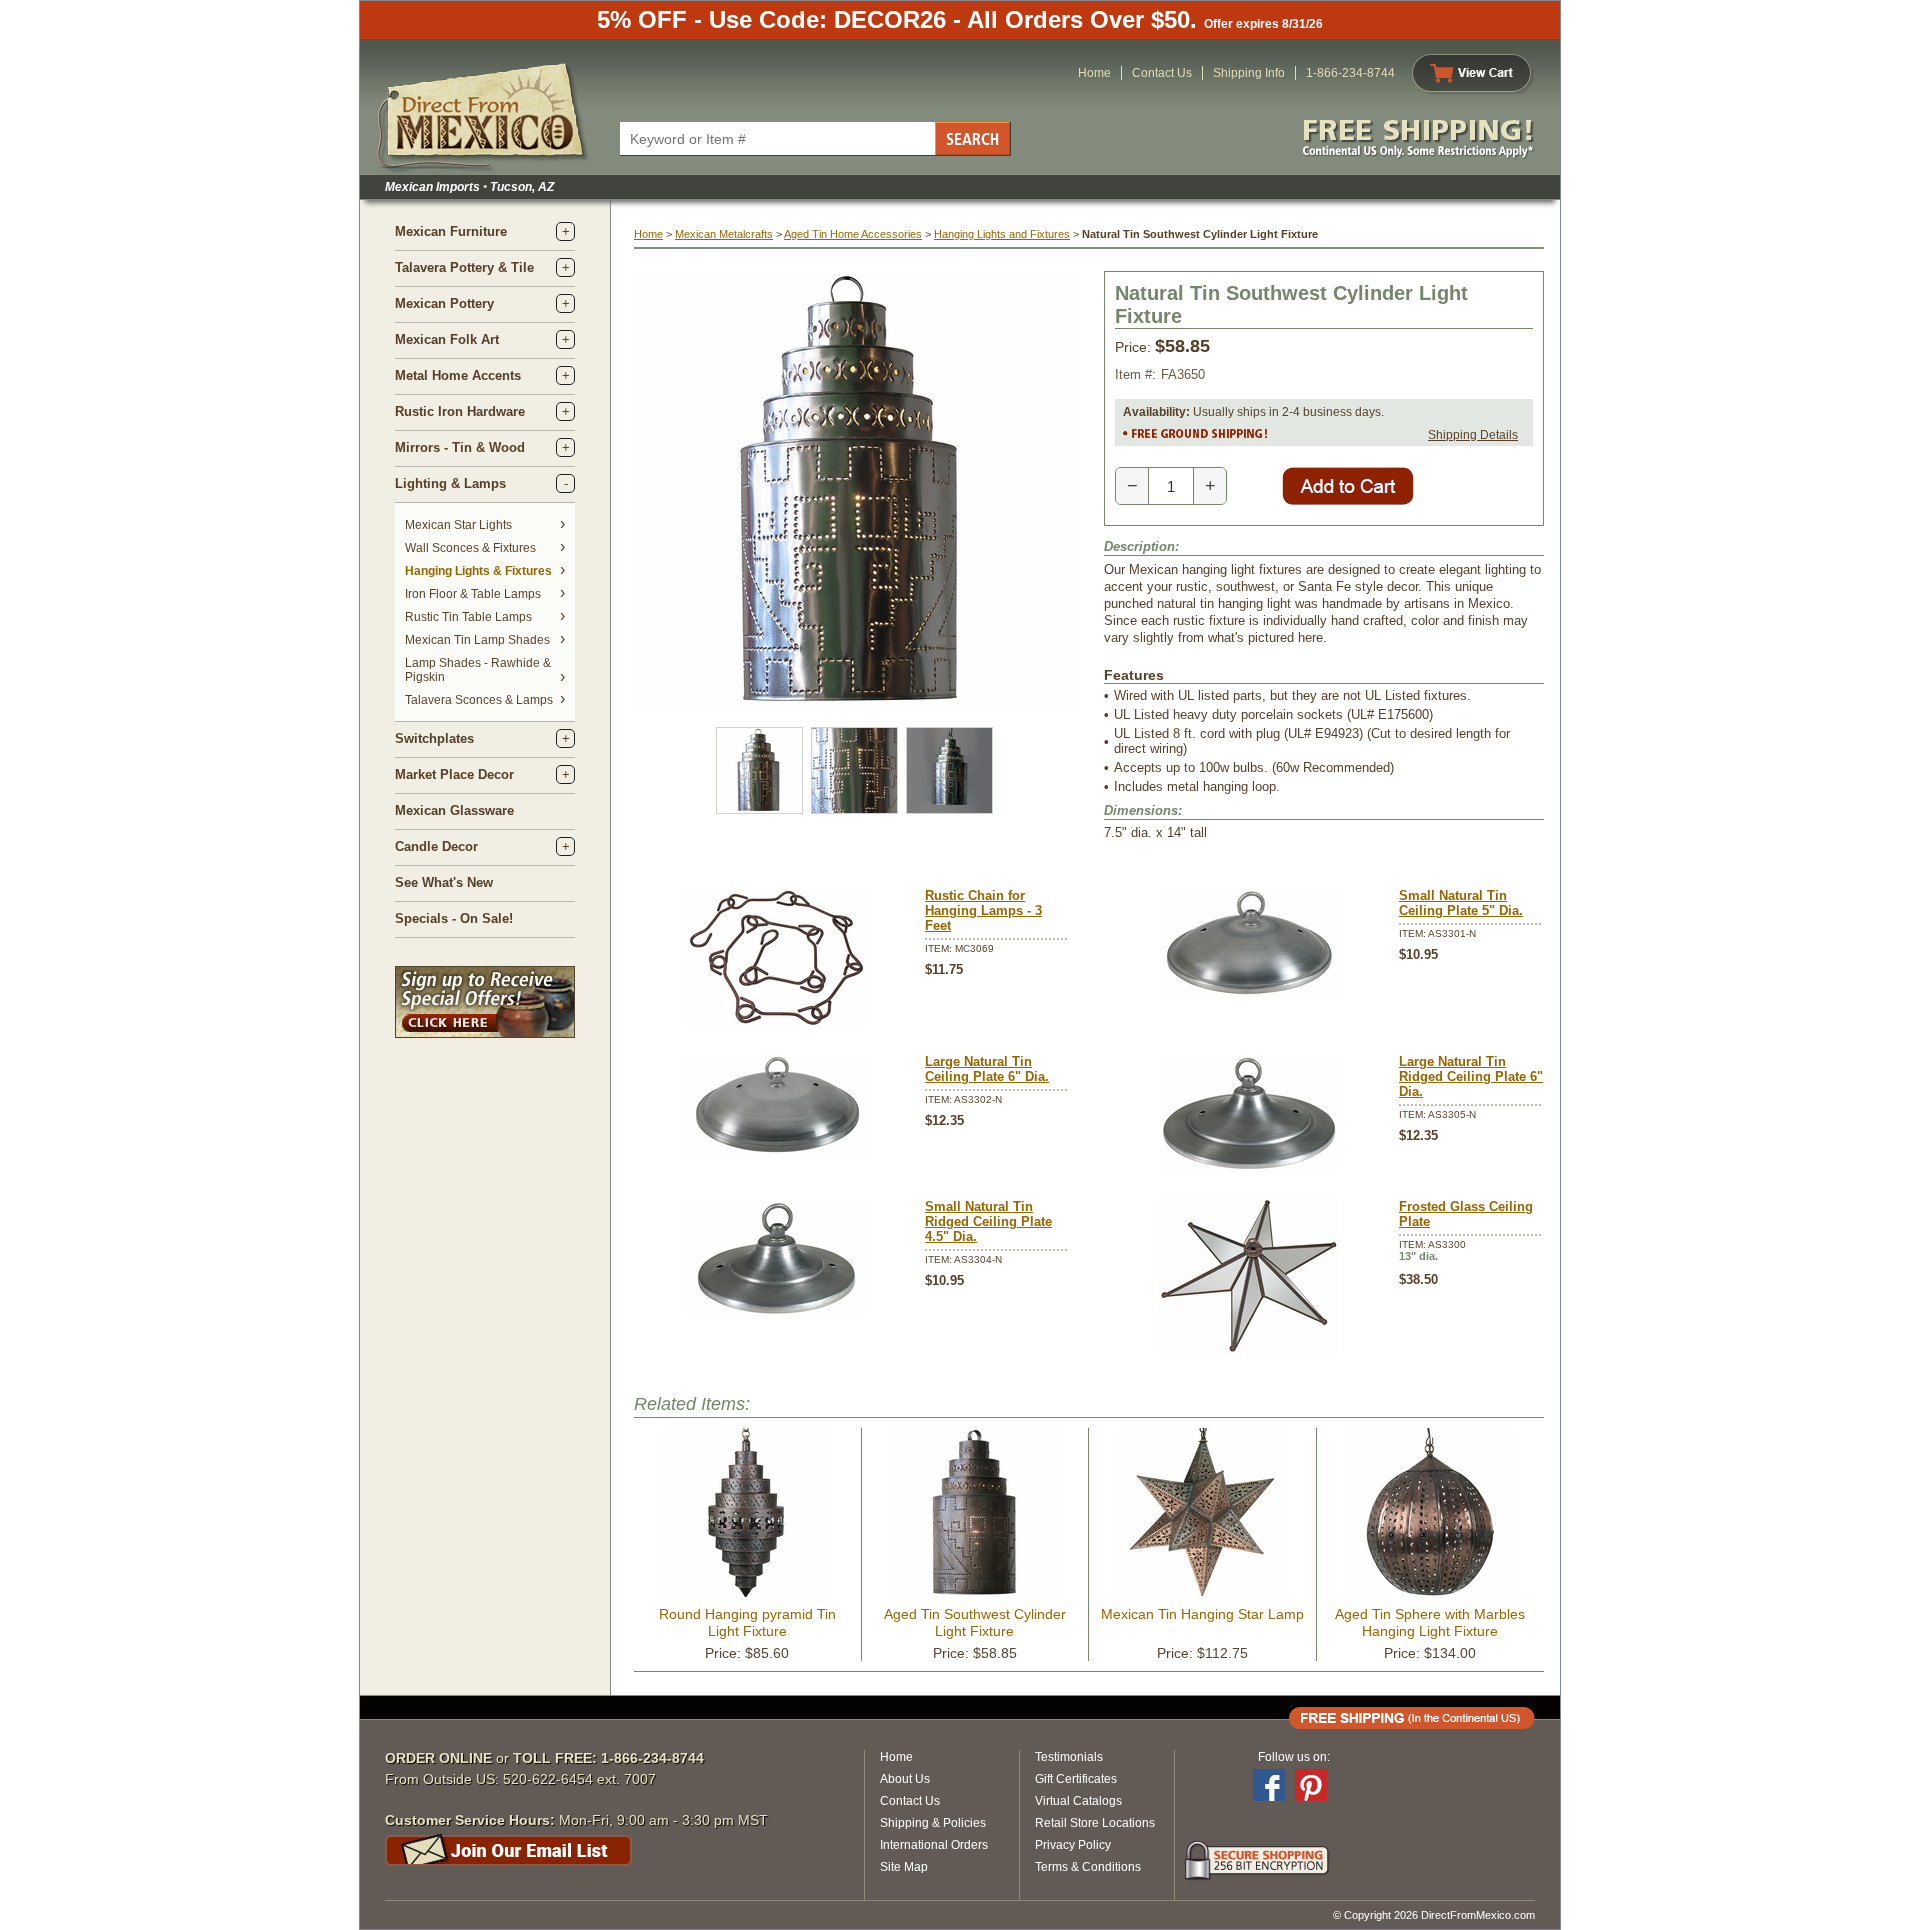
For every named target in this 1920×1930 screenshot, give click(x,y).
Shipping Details (1473, 435)
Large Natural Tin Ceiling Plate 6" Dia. (987, 1069)
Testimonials (1069, 1757)
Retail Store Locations (1095, 1823)
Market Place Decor (454, 774)
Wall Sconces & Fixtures (470, 548)
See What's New (444, 882)
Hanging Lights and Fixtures (1002, 234)
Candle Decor (436, 846)
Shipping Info (1249, 73)
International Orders (934, 1845)
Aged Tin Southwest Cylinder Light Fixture (975, 1622)
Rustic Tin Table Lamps (468, 617)
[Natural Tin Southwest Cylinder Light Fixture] (854, 706)
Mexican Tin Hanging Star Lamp (1202, 1614)
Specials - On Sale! (454, 918)
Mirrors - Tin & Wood (460, 447)
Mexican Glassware (454, 810)
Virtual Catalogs (1078, 1801)
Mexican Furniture (451, 231)
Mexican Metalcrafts (724, 234)
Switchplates (434, 738)
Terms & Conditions (1088, 1867)
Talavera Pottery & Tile (464, 267)
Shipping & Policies (933, 1823)
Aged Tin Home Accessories (853, 234)
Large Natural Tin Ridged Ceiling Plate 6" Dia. (1471, 1076)
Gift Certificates (1076, 1779)
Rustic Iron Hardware (460, 411)
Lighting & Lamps (450, 483)
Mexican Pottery (444, 303)
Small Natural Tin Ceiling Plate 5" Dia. (1461, 903)
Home (1094, 73)
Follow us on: (1294, 1757)
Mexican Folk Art (447, 339)
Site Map (904, 1867)
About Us (905, 1779)
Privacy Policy (1073, 1845)
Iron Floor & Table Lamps (473, 594)
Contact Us (1162, 73)
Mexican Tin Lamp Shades (477, 640)
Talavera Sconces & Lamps (479, 700)
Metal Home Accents (458, 375)
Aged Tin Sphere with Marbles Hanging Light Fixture (1430, 1622)
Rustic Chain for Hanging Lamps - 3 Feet (983, 910)
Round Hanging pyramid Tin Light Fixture (747, 1622)
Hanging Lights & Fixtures (478, 571)
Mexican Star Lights (458, 525)
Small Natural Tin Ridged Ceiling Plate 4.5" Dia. (988, 1221)
